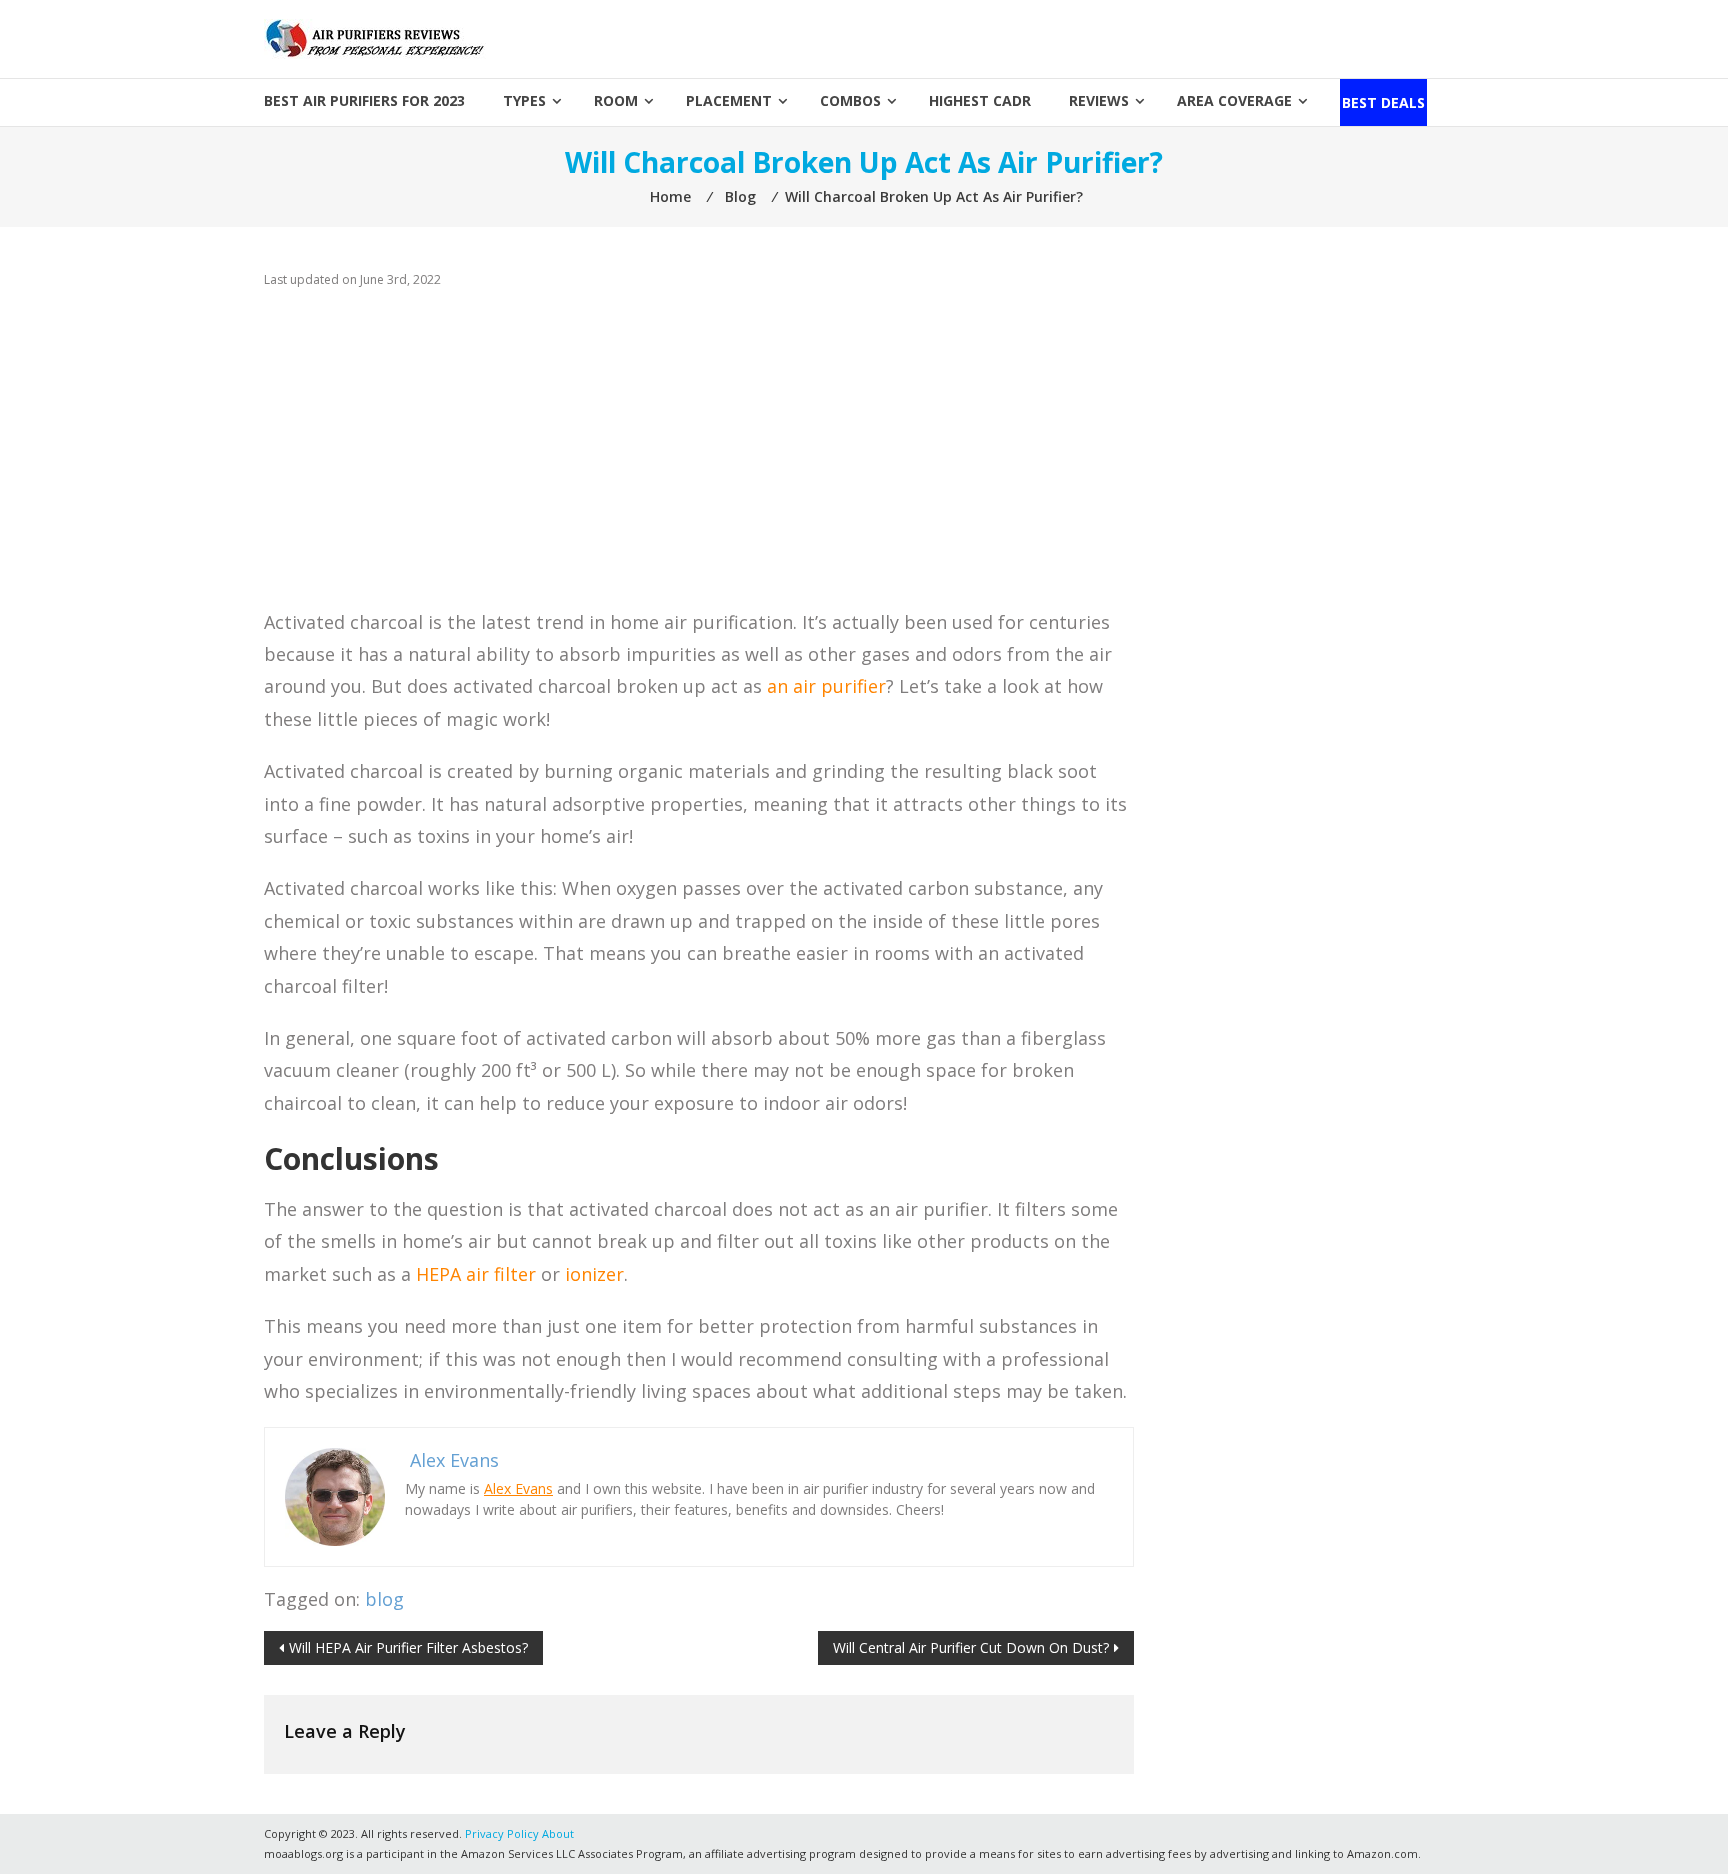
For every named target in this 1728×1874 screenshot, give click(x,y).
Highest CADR (980, 100)
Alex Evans (518, 1488)
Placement (729, 100)
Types (524, 100)
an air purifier (826, 686)
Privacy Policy (502, 1833)
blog (384, 1599)
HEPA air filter (476, 1274)
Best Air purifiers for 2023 (364, 100)
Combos (850, 100)
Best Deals (1383, 102)
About (558, 1833)
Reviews (1099, 100)
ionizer (594, 1274)
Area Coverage (1234, 100)
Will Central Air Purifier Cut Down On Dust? (971, 1647)
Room (616, 100)
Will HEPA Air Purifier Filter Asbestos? (408, 1647)
